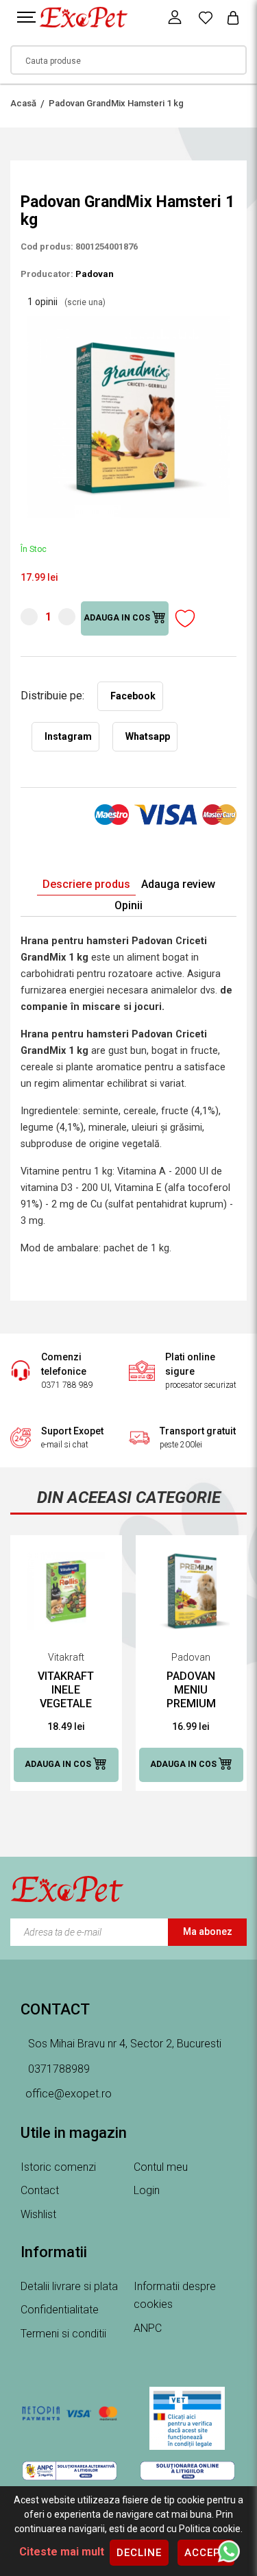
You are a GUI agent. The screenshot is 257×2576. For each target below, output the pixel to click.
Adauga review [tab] (178, 884)
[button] (224, 322)
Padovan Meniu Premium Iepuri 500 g (191, 1690)
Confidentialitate (60, 2310)
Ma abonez (208, 1931)
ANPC (148, 2328)
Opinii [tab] (128, 905)
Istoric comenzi (58, 2167)
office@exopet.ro (69, 2094)
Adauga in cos (118, 618)
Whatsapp (148, 736)
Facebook (133, 696)
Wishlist (38, 2214)
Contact (40, 2190)
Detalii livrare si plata (69, 2286)
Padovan (95, 274)
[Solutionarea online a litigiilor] (188, 2470)
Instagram (68, 736)
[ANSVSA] (188, 2418)
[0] (206, 17)
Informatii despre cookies (175, 2296)
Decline (139, 2553)
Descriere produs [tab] (86, 884)
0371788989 (58, 2069)
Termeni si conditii (63, 2334)
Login (147, 2190)
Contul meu (161, 2167)
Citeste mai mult (62, 2552)
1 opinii (66, 302)
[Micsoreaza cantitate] (29, 617)
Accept (206, 2553)
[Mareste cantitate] (67, 617)
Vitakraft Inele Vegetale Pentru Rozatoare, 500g (66, 1690)
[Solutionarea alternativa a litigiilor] (70, 2470)
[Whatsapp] (229, 2551)
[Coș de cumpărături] (233, 17)
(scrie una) (85, 302)
